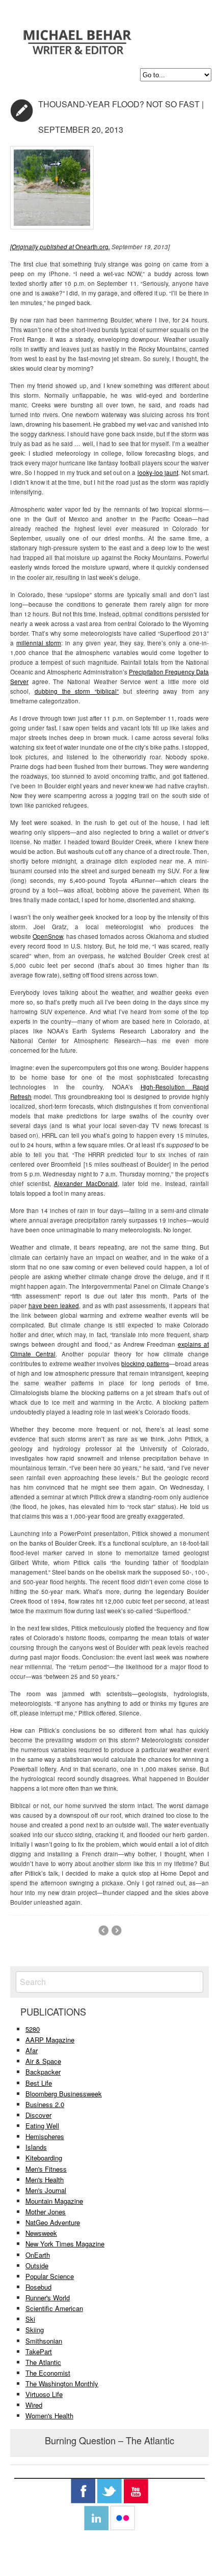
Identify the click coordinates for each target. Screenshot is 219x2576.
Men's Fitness (46, 2169)
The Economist (48, 2373)
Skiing (35, 2330)
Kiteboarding (44, 2158)
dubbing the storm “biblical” (77, 691)
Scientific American (54, 2308)
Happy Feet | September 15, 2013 (116, 1931)
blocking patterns (145, 1364)
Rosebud (38, 2287)
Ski (30, 2319)
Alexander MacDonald (86, 1183)
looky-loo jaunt (158, 472)
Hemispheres (45, 2136)
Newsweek (41, 2233)
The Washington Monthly (62, 2383)
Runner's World (48, 2298)
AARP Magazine (50, 2040)
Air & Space (43, 2061)
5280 (33, 2029)
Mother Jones (46, 2212)
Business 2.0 (45, 2104)
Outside (37, 2266)
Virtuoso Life (44, 2394)
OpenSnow (48, 936)
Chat (22, 111)
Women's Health (49, 2416)
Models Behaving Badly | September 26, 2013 (103, 1931)
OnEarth (38, 2255)
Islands (36, 2147)
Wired (34, 2405)
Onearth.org (92, 247)
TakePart (39, 2351)
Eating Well (42, 2126)
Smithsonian (44, 2341)
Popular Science (50, 2276)
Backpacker (43, 2072)
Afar (32, 2050)
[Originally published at (43, 247)
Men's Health (45, 2180)
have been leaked (54, 1306)
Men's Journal (46, 2190)
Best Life (39, 2083)
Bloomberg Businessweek (64, 2094)
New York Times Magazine (65, 2244)
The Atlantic (43, 2362)
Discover (38, 2115)
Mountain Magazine (54, 2201)
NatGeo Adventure (53, 2222)
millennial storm (39, 643)
